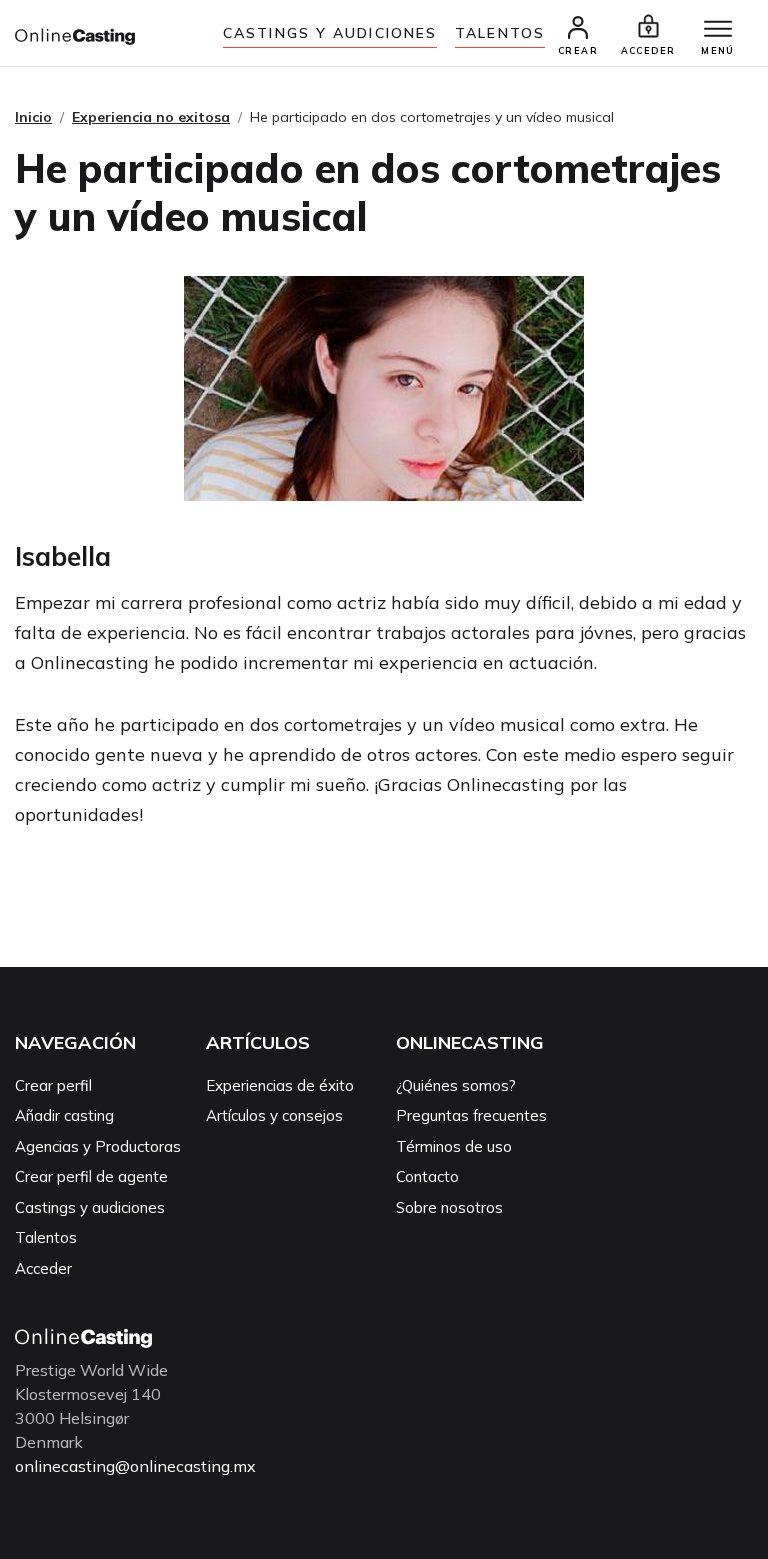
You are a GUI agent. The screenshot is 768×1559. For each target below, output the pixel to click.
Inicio (33, 117)
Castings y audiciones (330, 33)
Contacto (427, 1176)
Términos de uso (454, 1146)
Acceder (43, 1268)
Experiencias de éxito (280, 1085)
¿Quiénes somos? (456, 1085)
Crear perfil (53, 1085)
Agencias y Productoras (98, 1146)
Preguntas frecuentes (471, 1115)
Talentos (500, 33)
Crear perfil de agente (91, 1176)
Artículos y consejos (274, 1115)
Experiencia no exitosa (151, 117)
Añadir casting (64, 1115)
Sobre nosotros (449, 1207)
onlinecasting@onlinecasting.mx (135, 1466)
